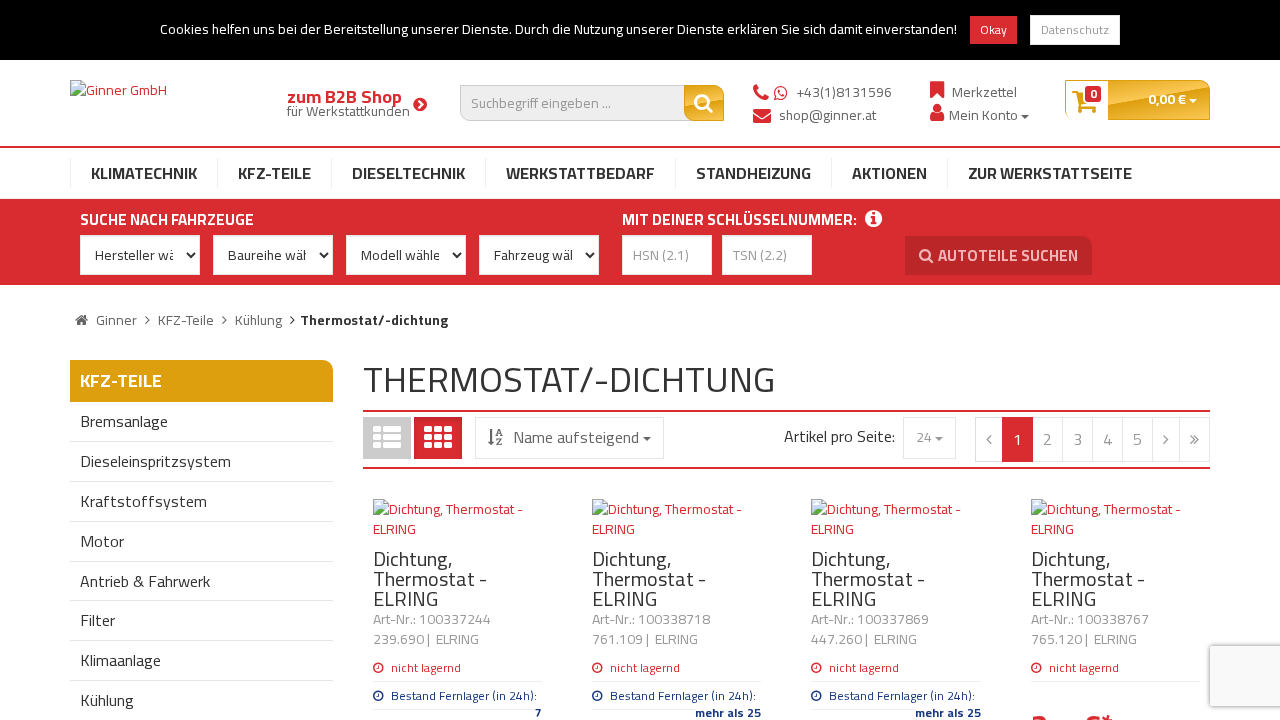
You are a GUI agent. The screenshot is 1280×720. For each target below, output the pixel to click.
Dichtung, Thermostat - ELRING (430, 578)
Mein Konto (985, 114)
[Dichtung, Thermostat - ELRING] (457, 519)
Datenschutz (1075, 29)
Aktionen (889, 173)
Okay (993, 29)
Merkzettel (984, 91)
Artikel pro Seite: (839, 436)
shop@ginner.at (827, 115)
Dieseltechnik (408, 173)
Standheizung (753, 173)
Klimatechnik (144, 173)
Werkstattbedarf (580, 173)
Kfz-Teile (274, 173)
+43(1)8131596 (844, 92)
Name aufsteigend (576, 437)
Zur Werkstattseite (1050, 173)
